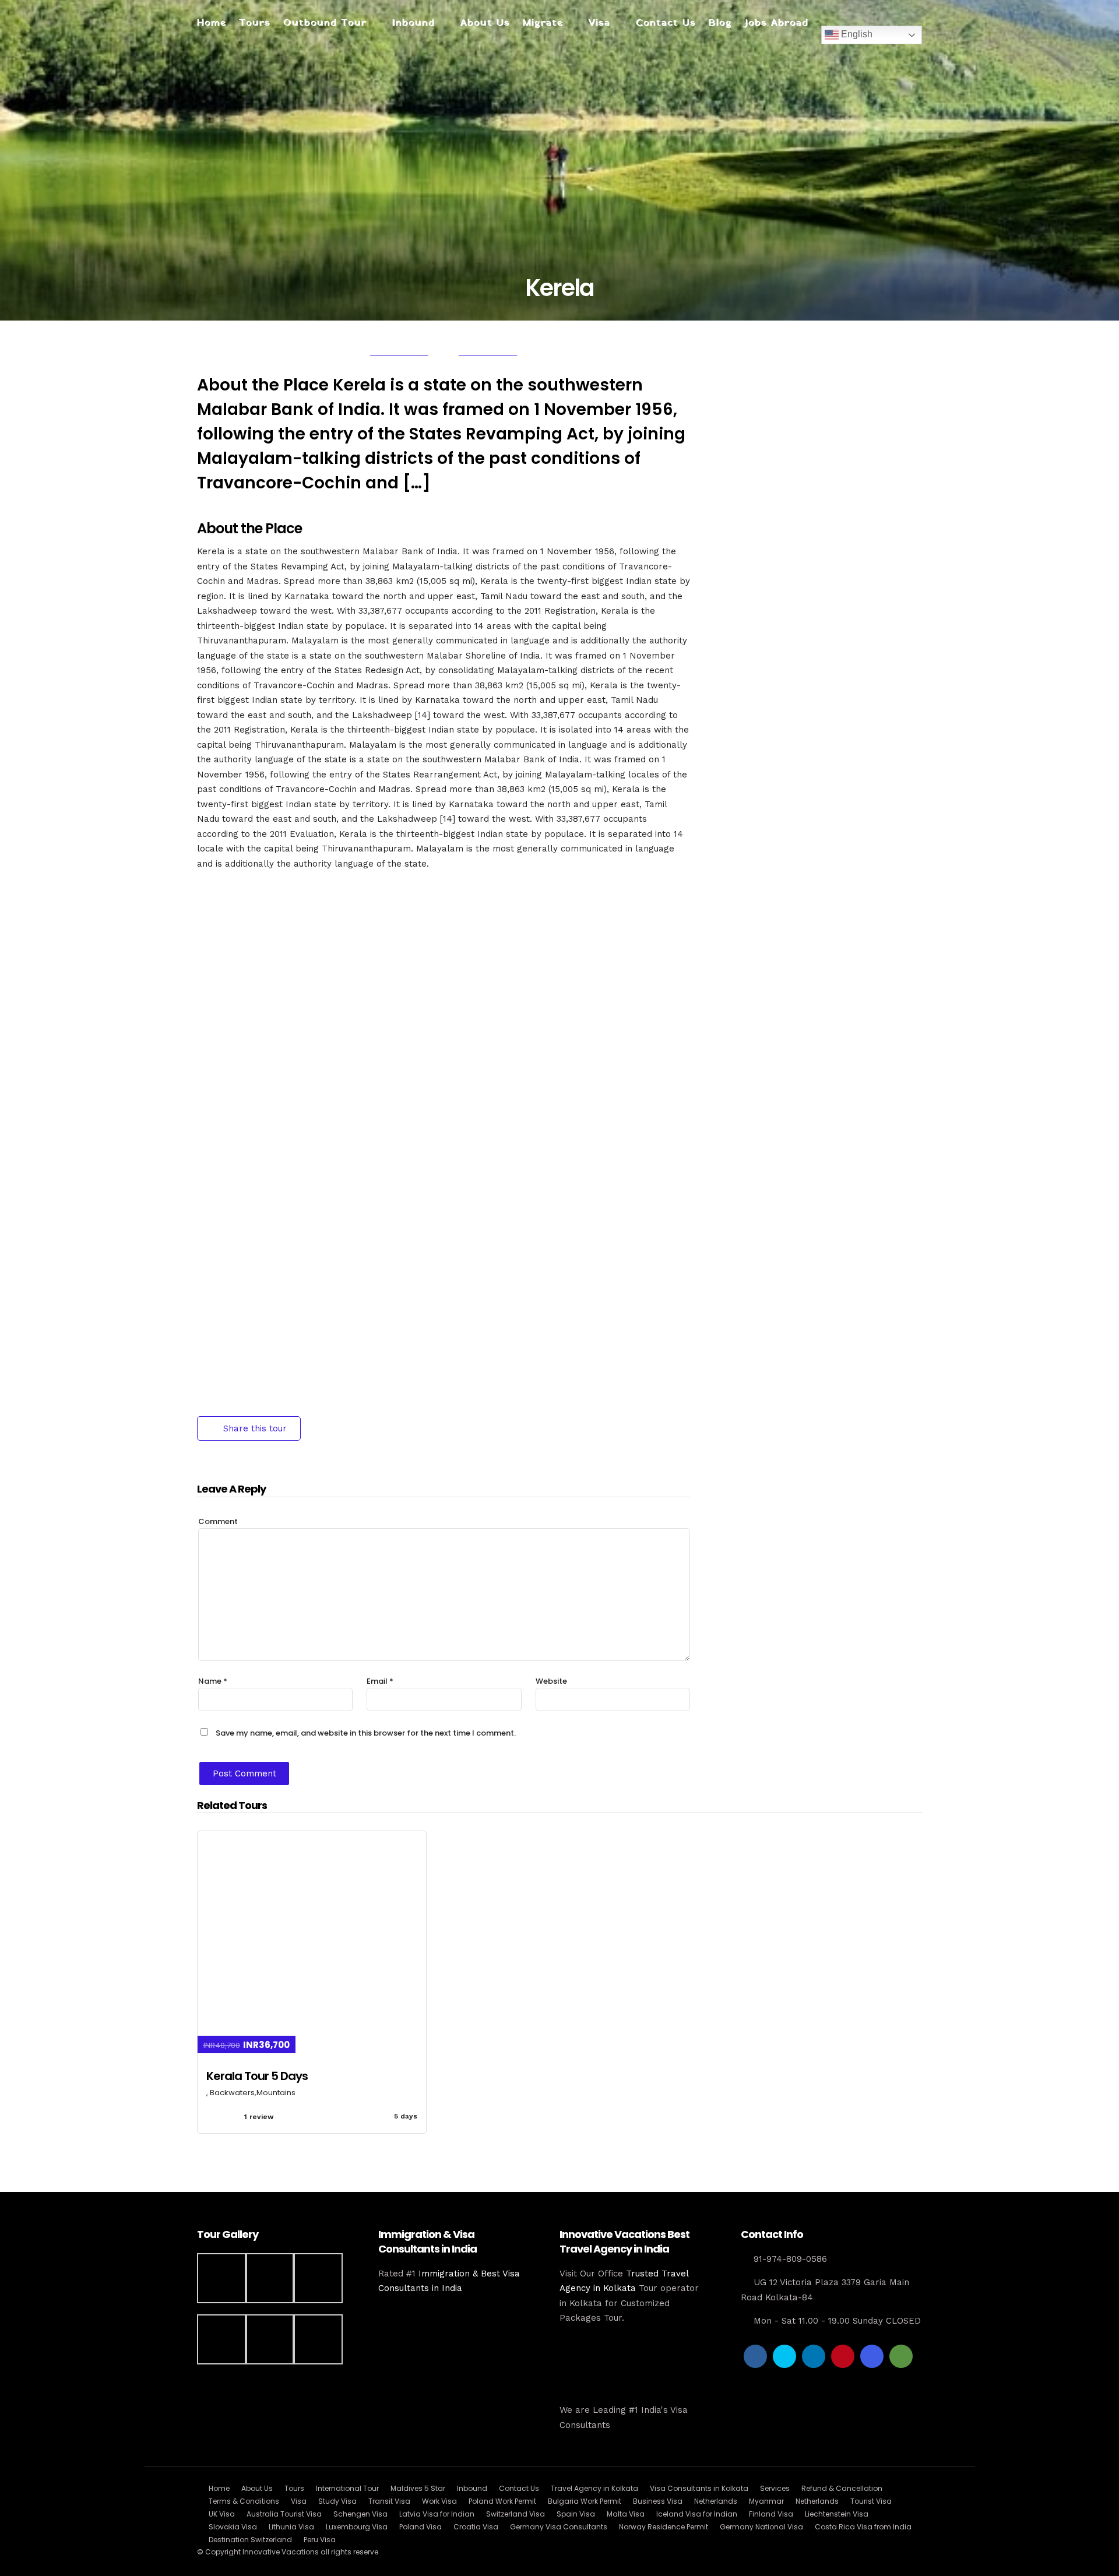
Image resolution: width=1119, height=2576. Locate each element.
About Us (485, 23)
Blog (720, 23)
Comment (218, 1521)
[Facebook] (755, 2356)
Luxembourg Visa (357, 2527)
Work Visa (439, 2501)
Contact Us (666, 23)
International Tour (347, 2488)
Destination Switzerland (250, 2540)
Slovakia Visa (233, 2527)
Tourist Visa (871, 2501)
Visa (599, 23)
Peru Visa (320, 2540)
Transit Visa (389, 2501)
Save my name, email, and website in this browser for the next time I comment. (366, 1733)
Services (775, 2488)
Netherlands (716, 2501)
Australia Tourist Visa (284, 2514)
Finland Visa (771, 2514)
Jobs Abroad (777, 23)
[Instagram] (872, 2356)
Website (551, 1681)
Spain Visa (576, 2514)
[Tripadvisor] (901, 2356)
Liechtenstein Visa (837, 2514)
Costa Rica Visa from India (863, 2527)
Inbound (414, 23)
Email (380, 1681)
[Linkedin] (814, 2356)
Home (212, 23)
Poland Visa (420, 2527)
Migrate (543, 23)
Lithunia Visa (291, 2527)
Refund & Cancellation (842, 2488)
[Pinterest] (843, 2356)
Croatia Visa (476, 2527)
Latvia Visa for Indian (437, 2514)
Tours (255, 23)
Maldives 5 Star (418, 2488)
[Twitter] (784, 2356)
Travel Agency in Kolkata (594, 2488)
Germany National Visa (761, 2527)
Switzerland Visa (515, 2514)
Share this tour (255, 1428)
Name (213, 1681)
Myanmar (766, 2501)
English (856, 34)
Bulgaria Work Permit (585, 2501)
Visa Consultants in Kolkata (699, 2488)
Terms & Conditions (244, 2501)
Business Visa (658, 2501)
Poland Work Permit (502, 2501)
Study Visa (337, 2501)
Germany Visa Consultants (559, 2527)
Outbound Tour (325, 23)
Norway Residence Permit (664, 2527)
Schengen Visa (360, 2514)
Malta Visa (626, 2514)
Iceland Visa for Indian (697, 2514)
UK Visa (222, 2514)
